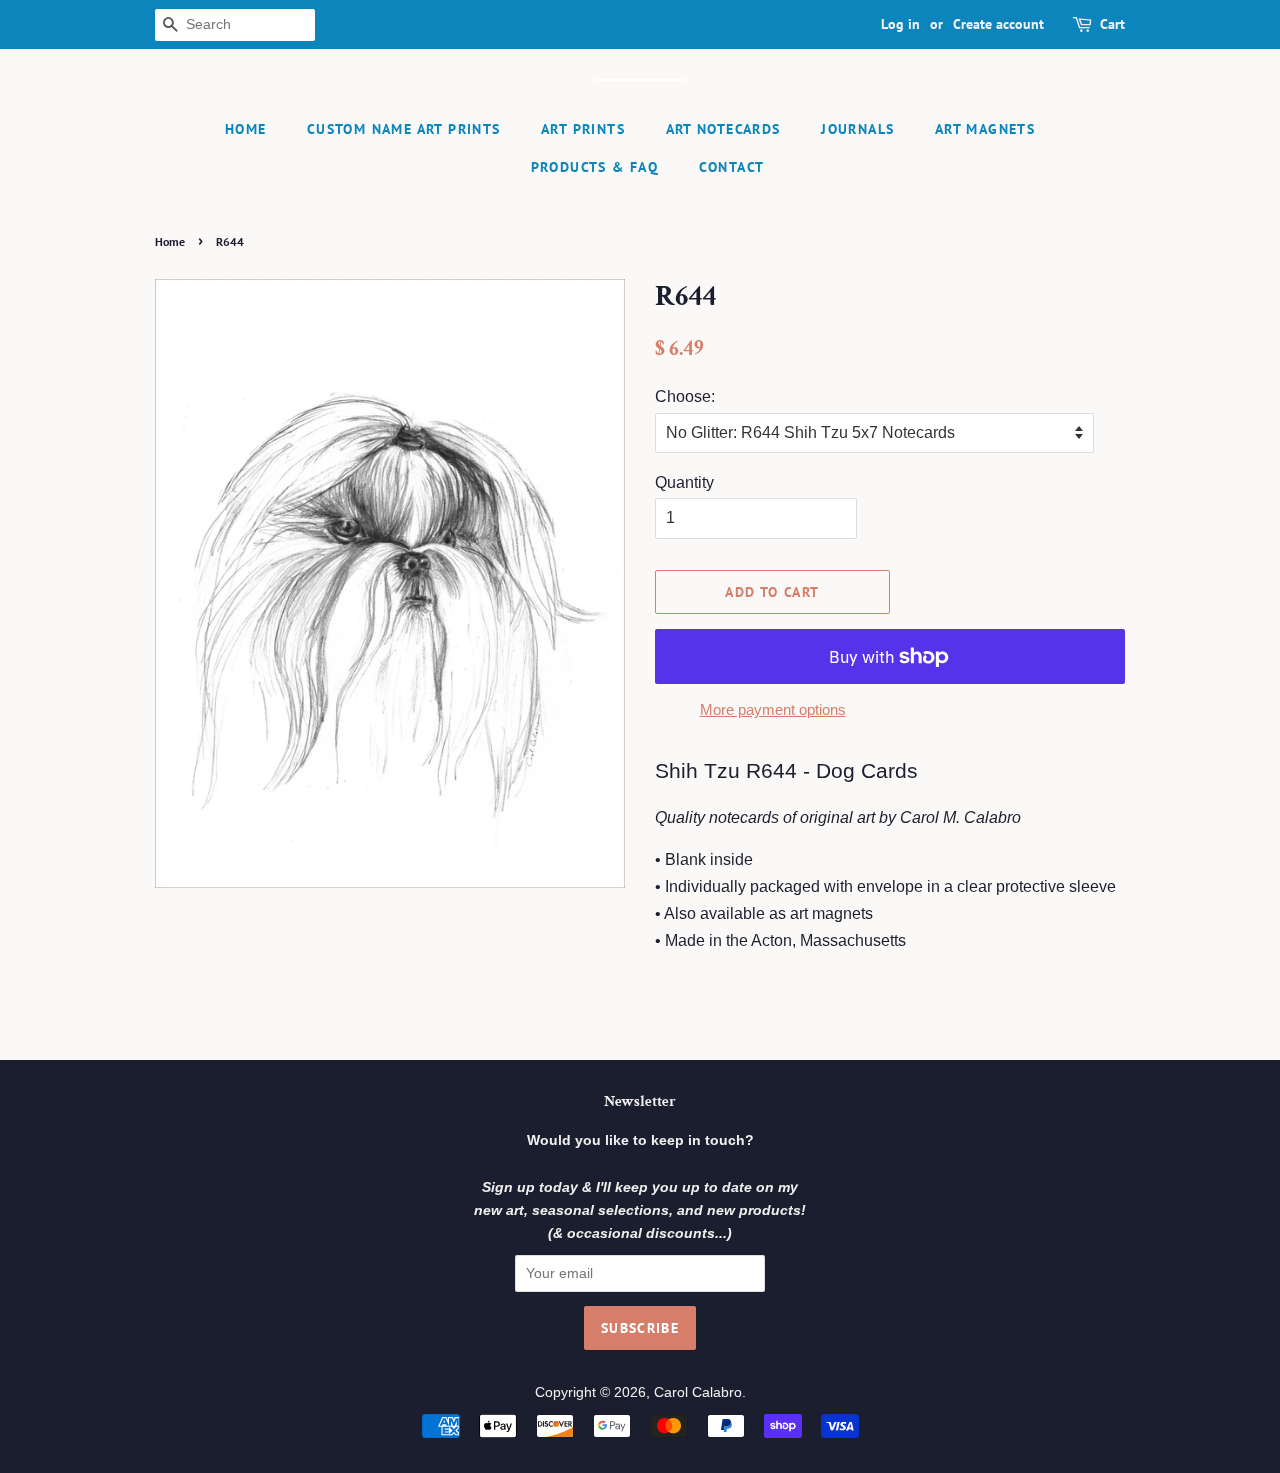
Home (246, 129)
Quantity (684, 482)
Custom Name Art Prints (404, 129)
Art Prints (583, 129)
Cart (1112, 24)
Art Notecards (723, 129)
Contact (732, 167)
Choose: (685, 396)
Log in (900, 24)
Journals (857, 129)
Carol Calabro (698, 1392)
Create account (998, 24)
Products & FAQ (595, 167)
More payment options (773, 709)
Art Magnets (985, 129)
